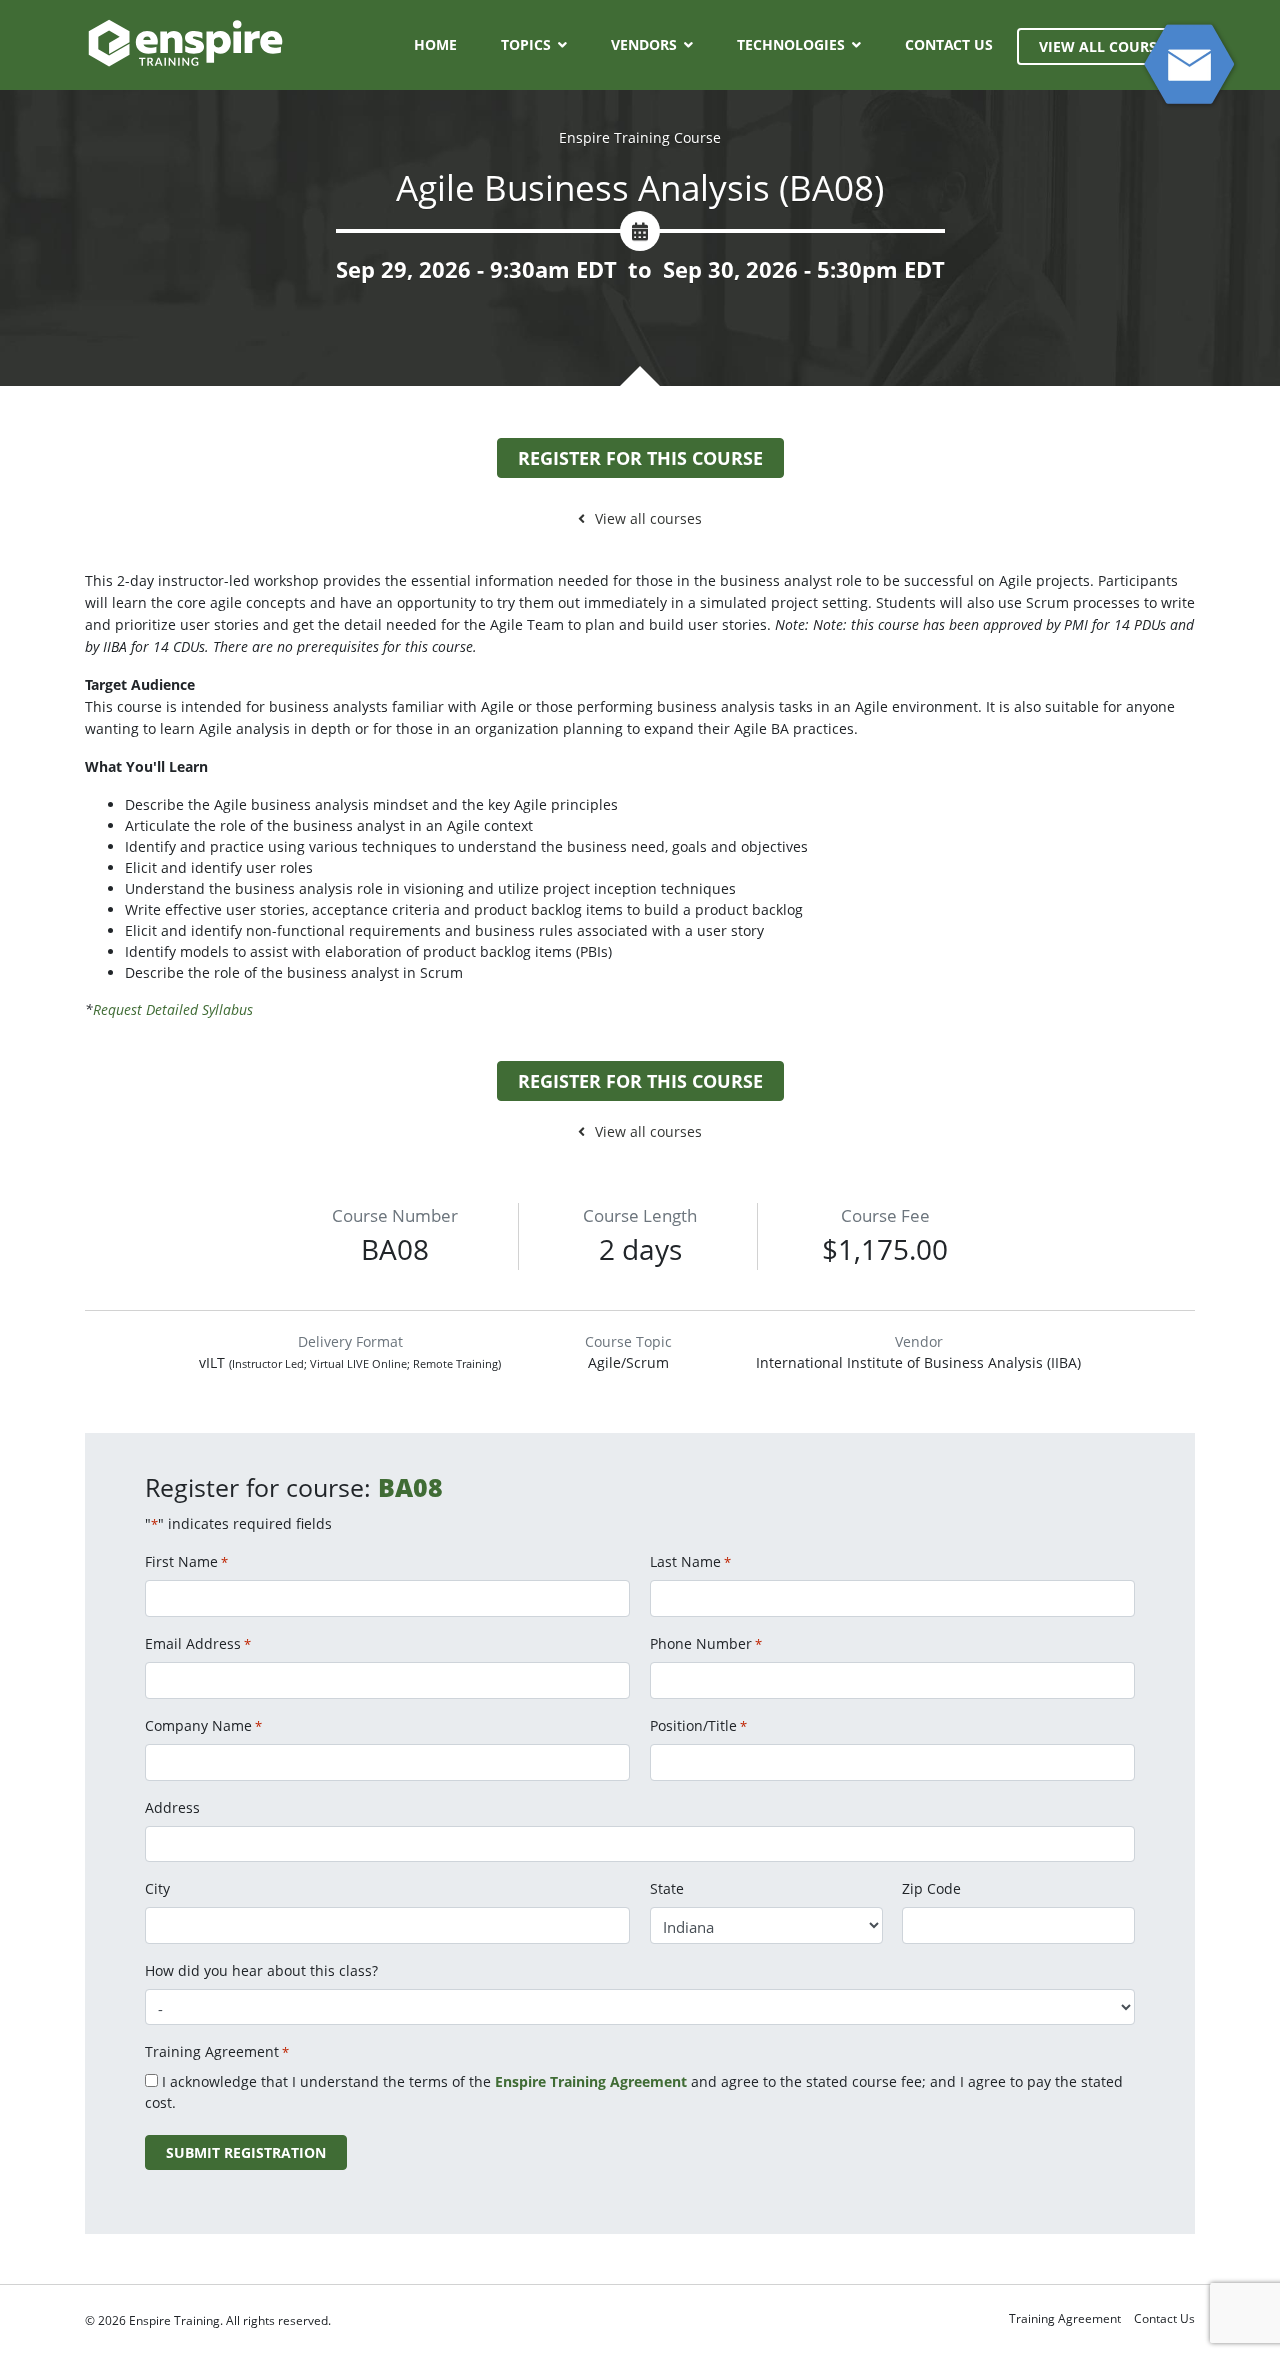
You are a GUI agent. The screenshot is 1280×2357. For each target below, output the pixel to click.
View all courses (648, 518)
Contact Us (949, 44)
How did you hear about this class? (261, 1970)
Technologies (791, 44)
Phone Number (706, 1643)
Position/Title (698, 1725)
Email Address (198, 1643)
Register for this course (640, 458)
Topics (526, 44)
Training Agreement (1065, 2318)
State (667, 1888)
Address (172, 1807)
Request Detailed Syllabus (173, 1009)
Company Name (203, 1725)
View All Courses (1106, 46)
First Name (186, 1561)
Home (435, 44)
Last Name (690, 1561)
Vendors (644, 44)
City (157, 1888)
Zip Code (931, 1888)
